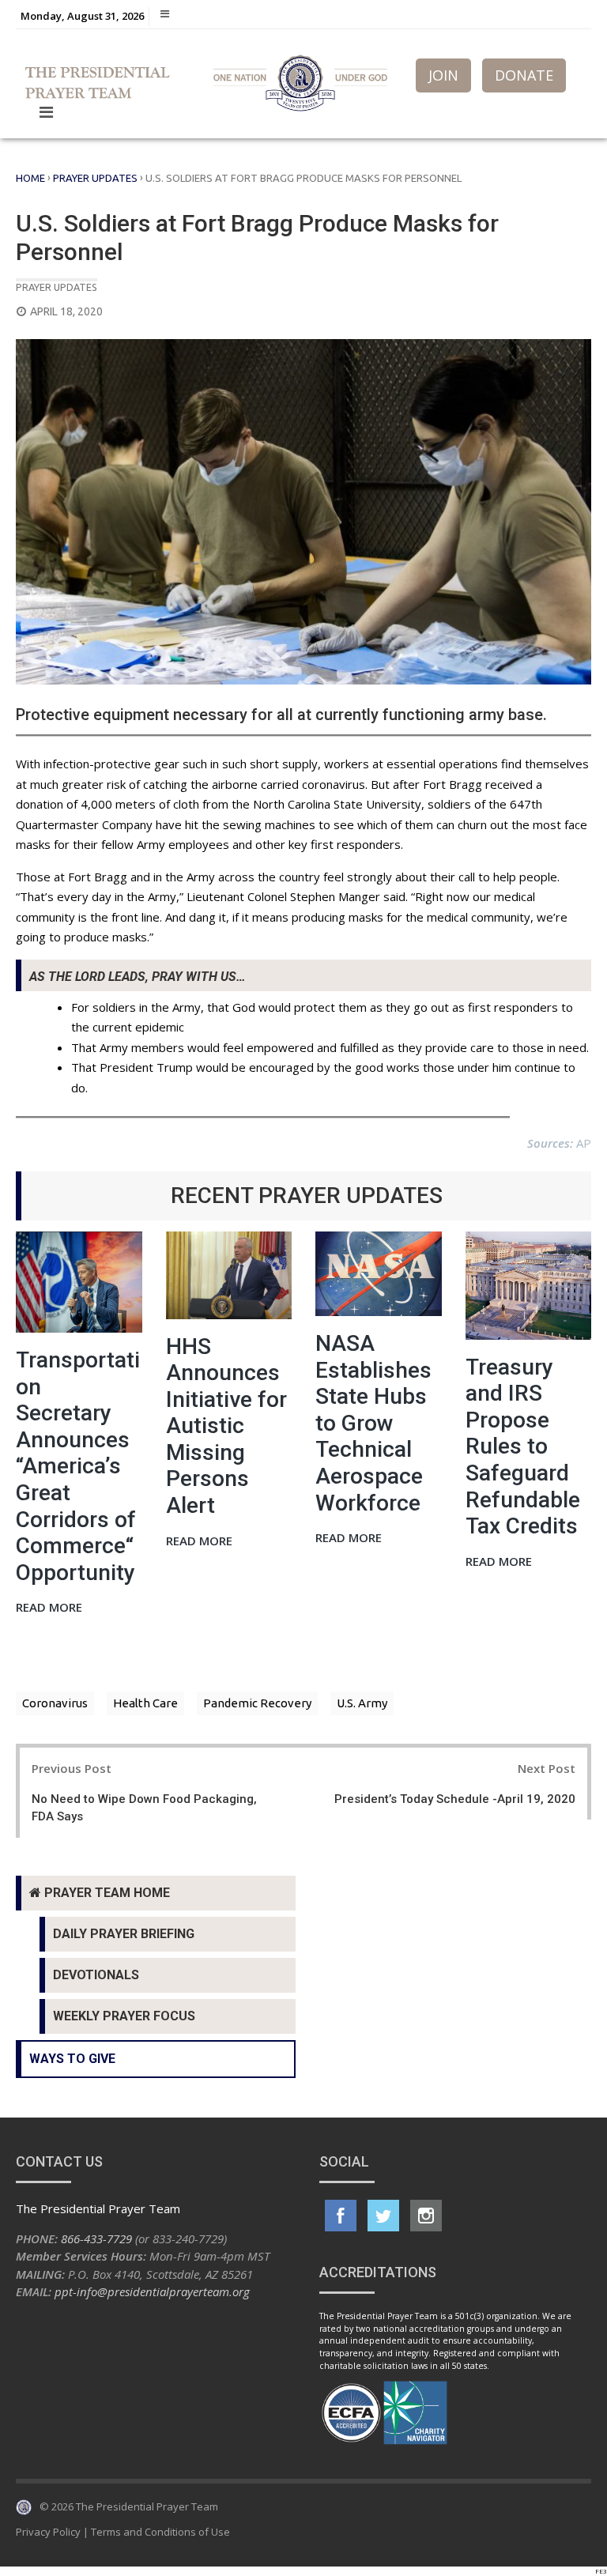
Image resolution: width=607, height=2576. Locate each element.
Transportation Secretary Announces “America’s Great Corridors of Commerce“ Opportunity (78, 1466)
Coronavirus (55, 1703)
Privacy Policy (48, 2532)
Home (30, 178)
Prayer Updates (95, 178)
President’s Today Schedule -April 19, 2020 (455, 1799)
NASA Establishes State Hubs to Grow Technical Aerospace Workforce (373, 1423)
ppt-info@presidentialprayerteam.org (152, 2291)
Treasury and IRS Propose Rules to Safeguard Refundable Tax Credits (523, 1447)
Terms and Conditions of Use (160, 2532)
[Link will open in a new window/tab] (341, 2216)
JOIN (443, 75)
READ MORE (49, 1608)
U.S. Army (362, 1703)
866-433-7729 (96, 2238)
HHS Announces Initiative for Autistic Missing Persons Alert (226, 1426)
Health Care (145, 1703)
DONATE (524, 75)
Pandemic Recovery (257, 1703)
